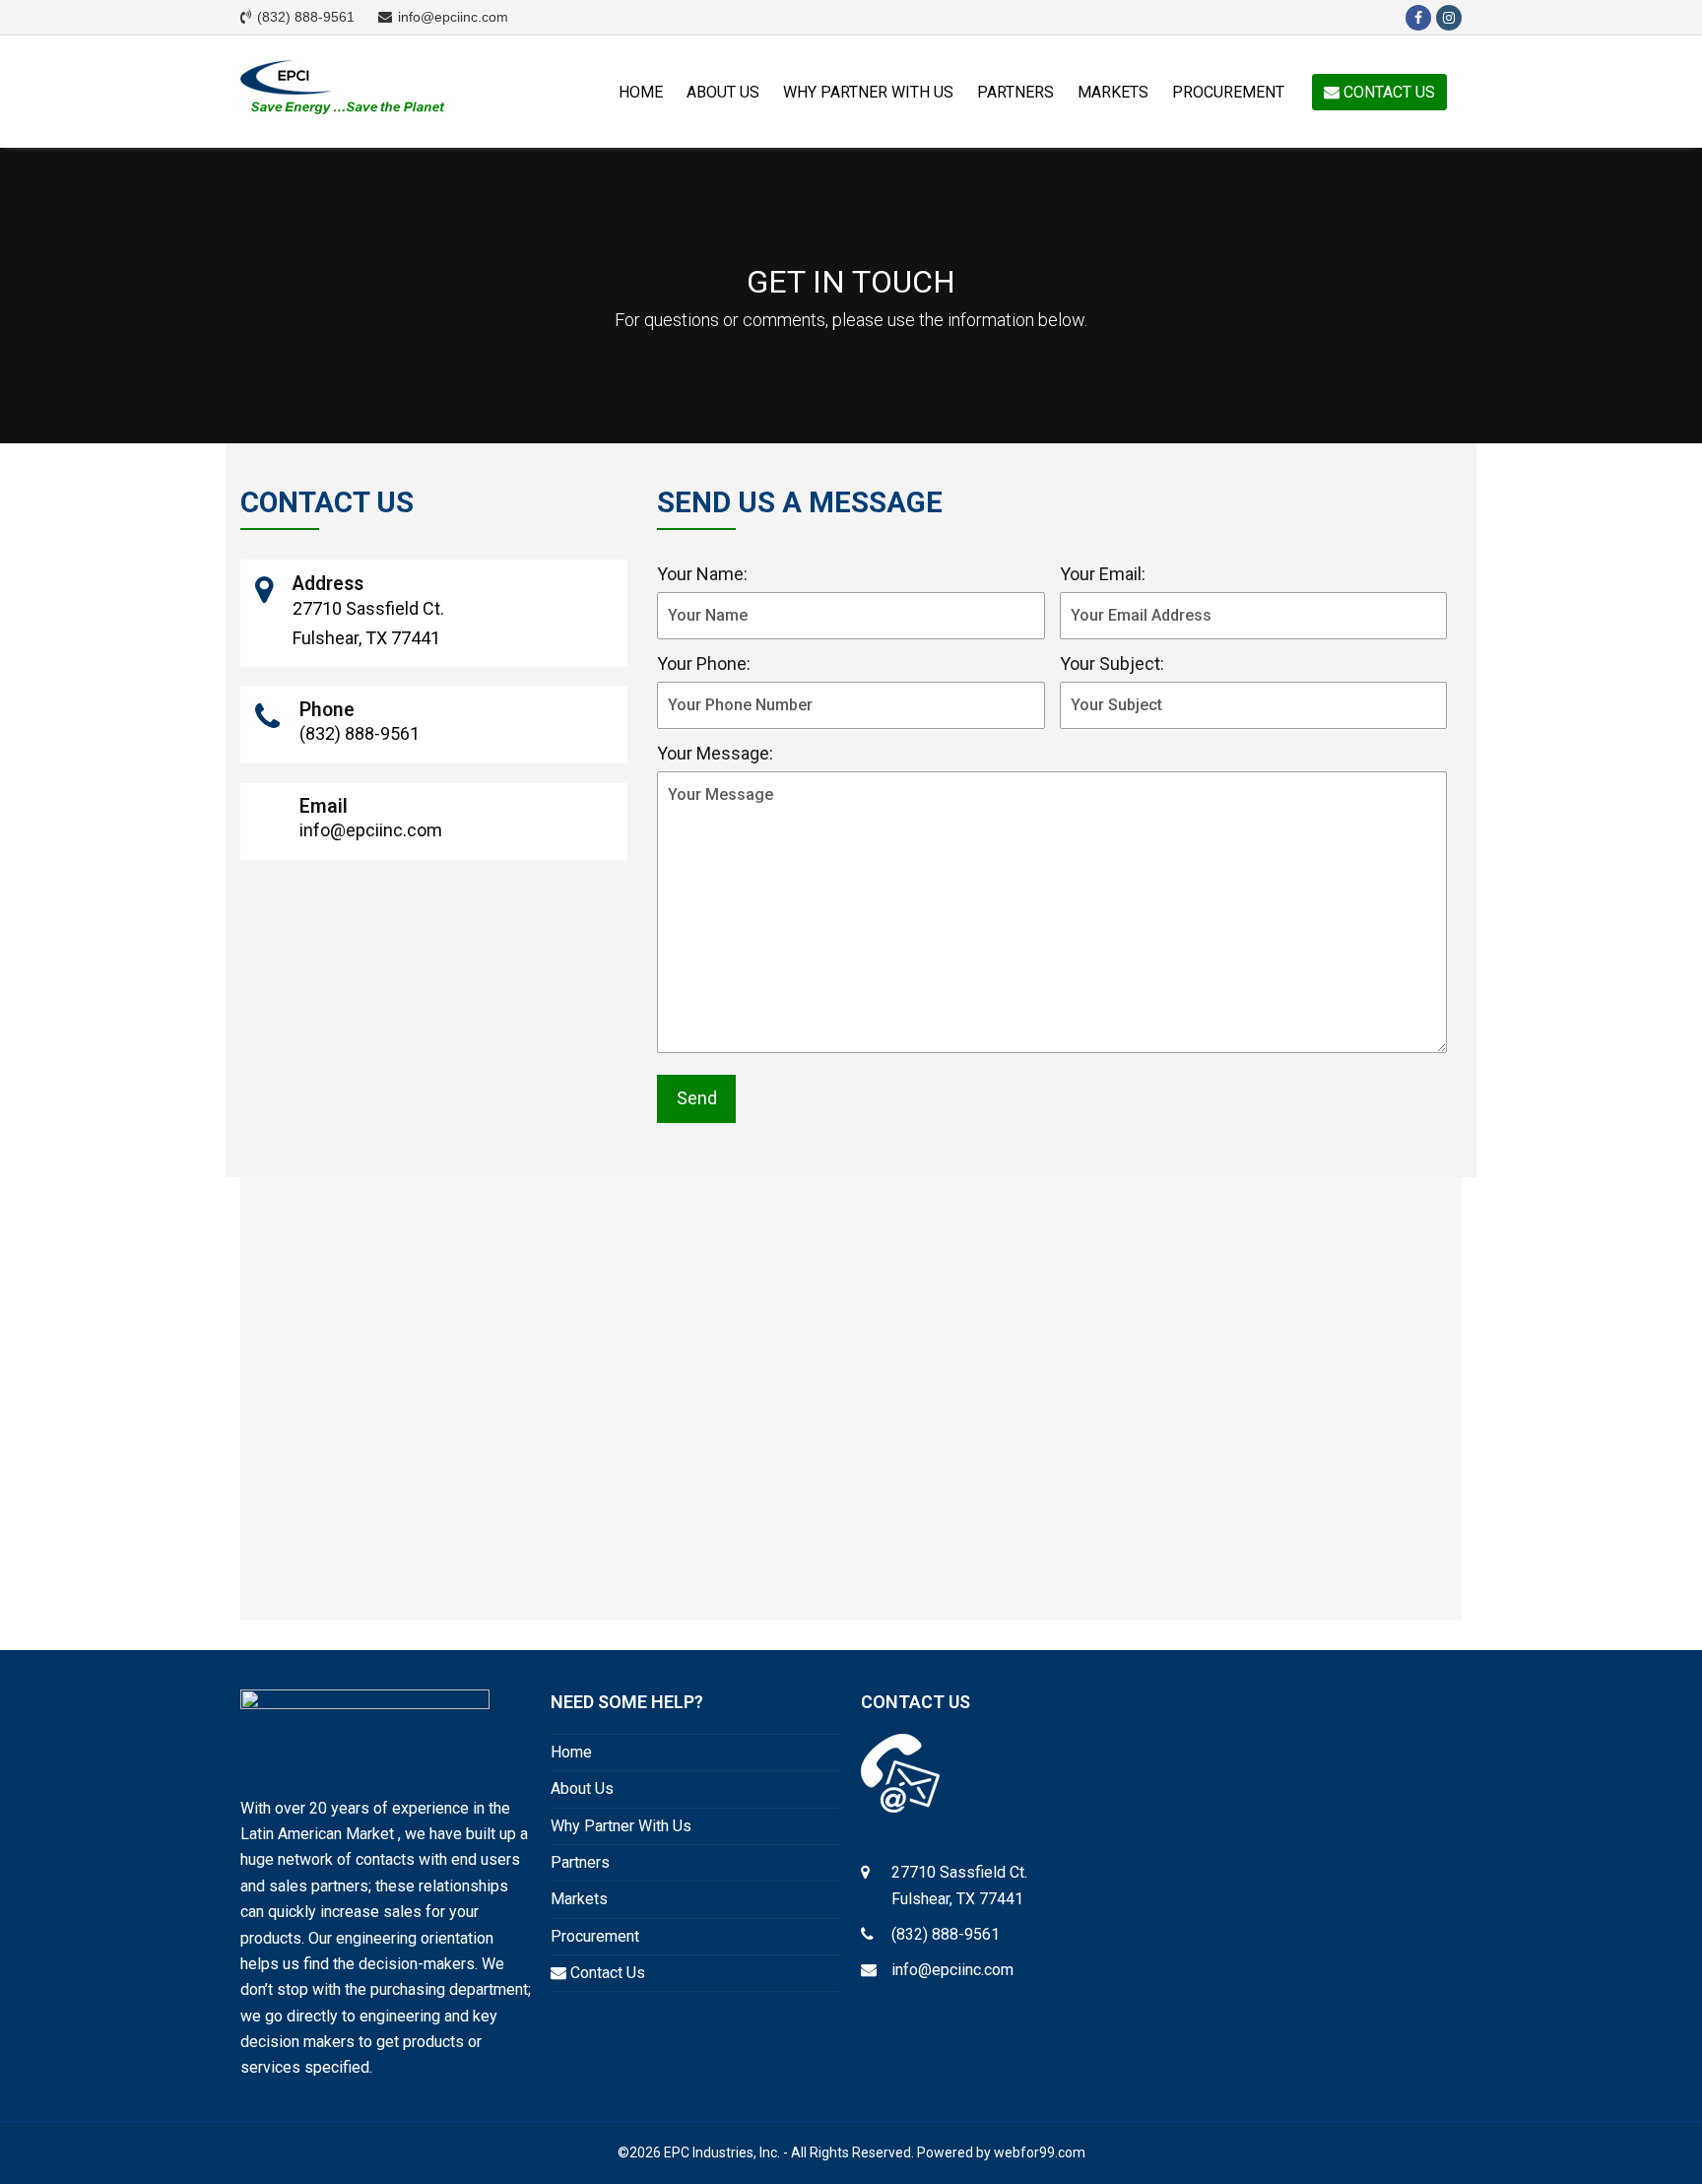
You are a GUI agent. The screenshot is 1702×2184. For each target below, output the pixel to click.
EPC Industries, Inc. (722, 2152)
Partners (580, 1862)
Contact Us (606, 1973)
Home (571, 1752)
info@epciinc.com (952, 1970)
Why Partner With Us (621, 1826)
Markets (579, 1899)
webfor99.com (1040, 2152)
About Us (582, 1788)
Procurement (595, 1936)
